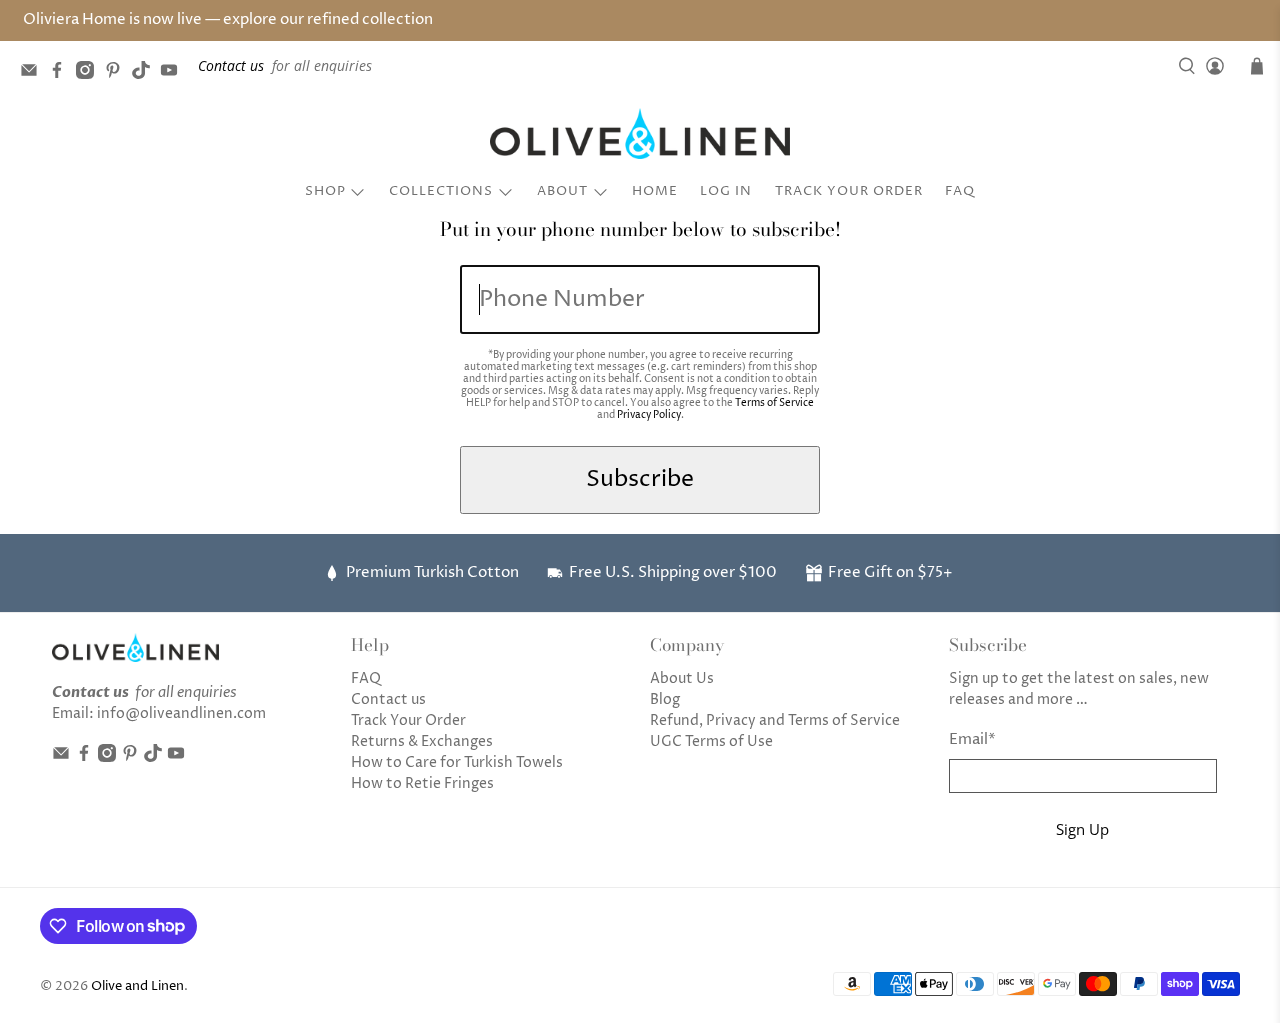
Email (972, 739)
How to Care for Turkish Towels (457, 762)
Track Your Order (849, 191)
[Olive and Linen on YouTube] (174, 73)
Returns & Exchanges (422, 741)
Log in (726, 191)
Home (655, 191)
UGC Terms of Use (711, 741)
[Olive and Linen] (640, 134)
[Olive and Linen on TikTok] (146, 73)
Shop (325, 191)
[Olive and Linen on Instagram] (90, 73)
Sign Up (1082, 829)
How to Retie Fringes (422, 783)
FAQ (960, 191)
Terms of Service (774, 403)
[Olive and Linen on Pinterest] (118, 73)
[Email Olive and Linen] (34, 73)
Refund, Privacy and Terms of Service (775, 720)
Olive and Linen (137, 986)
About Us (682, 678)
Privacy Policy (649, 415)
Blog (665, 699)
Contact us (388, 699)
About (562, 191)
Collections (441, 191)
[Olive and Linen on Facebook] (62, 73)
